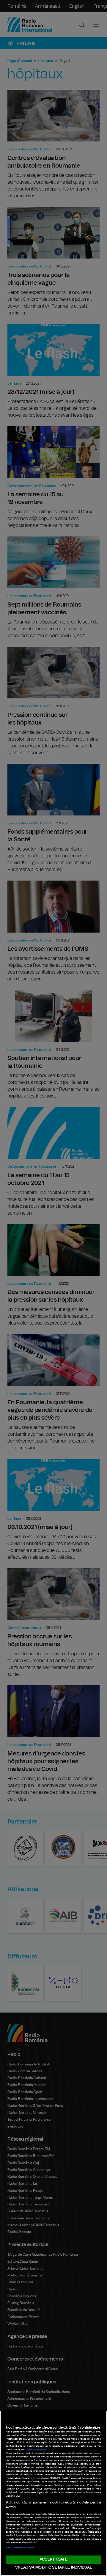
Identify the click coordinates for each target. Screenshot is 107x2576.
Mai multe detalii (37, 2450)
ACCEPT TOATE (53, 2560)
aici (33, 2478)
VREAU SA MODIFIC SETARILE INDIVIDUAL (53, 2568)
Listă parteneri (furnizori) (20, 2548)
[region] (53, 2493)
